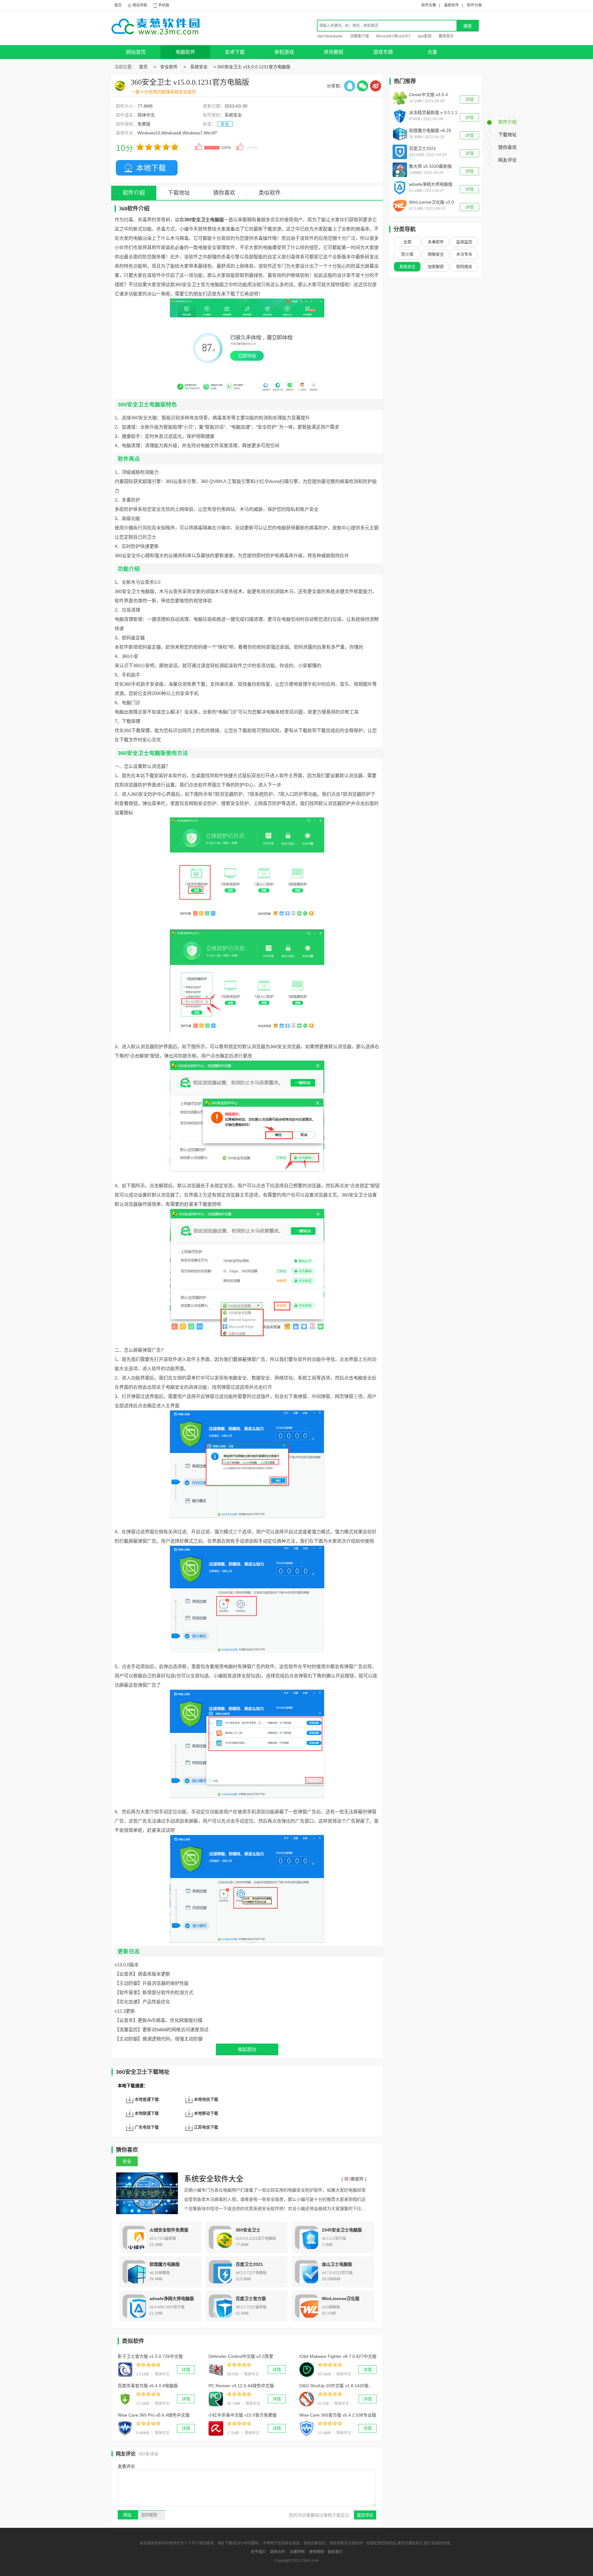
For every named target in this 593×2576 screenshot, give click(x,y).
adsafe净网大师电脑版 (172, 2298)
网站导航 (140, 5)
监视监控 (464, 242)
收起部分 (247, 2049)
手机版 (164, 5)
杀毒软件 (436, 242)
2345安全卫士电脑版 (342, 2230)
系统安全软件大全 (214, 2179)
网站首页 (136, 52)
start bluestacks (330, 36)
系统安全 (199, 67)
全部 (407, 242)
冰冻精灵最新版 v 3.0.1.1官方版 (433, 113)
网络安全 (436, 254)
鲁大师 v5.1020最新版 (430, 166)
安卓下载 (235, 52)
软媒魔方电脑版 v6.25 (430, 130)
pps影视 (425, 36)
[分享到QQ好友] (350, 86)
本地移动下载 (206, 2113)
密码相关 (464, 267)
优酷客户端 (360, 36)
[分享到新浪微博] (376, 86)
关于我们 (258, 2552)
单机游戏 (284, 52)
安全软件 (169, 67)
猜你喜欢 (224, 193)
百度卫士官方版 (251, 2298)
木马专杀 (464, 254)
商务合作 (278, 2552)
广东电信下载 (147, 2127)
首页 (118, 5)
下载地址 (179, 193)
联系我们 (335, 2552)
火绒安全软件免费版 (169, 2230)
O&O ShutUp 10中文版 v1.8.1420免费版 (338, 2386)
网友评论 (507, 160)
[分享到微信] (363, 86)
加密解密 (436, 267)
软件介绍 (507, 122)
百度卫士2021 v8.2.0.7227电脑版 (427, 149)
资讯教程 (334, 52)
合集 (432, 52)
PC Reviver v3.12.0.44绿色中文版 (241, 2386)
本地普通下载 (147, 2099)
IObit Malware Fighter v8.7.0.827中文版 (338, 2356)
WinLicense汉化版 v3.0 (431, 202)
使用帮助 (317, 2552)
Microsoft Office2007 (393, 36)
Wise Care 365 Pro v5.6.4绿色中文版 (154, 2415)
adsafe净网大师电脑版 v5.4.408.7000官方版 (431, 185)
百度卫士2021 (249, 2264)
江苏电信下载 (206, 2127)
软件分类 (474, 5)
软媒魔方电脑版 (165, 2264)
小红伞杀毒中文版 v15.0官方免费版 (243, 2415)
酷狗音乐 (446, 36)
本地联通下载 (147, 2113)
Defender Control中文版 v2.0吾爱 (241, 2356)
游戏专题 (383, 52)
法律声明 (297, 2552)
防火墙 (407, 254)
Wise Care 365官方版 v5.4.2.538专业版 (338, 2415)
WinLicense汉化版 (341, 2298)
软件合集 (429, 5)
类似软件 (270, 193)
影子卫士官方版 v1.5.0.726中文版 (150, 2356)
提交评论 (365, 2515)
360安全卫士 (248, 2230)
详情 (186, 2370)
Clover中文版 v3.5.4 (428, 95)
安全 (225, 124)
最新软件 (452, 5)
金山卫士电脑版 (337, 2264)
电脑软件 (185, 52)
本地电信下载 (206, 2099)
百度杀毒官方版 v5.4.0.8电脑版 (148, 2386)
